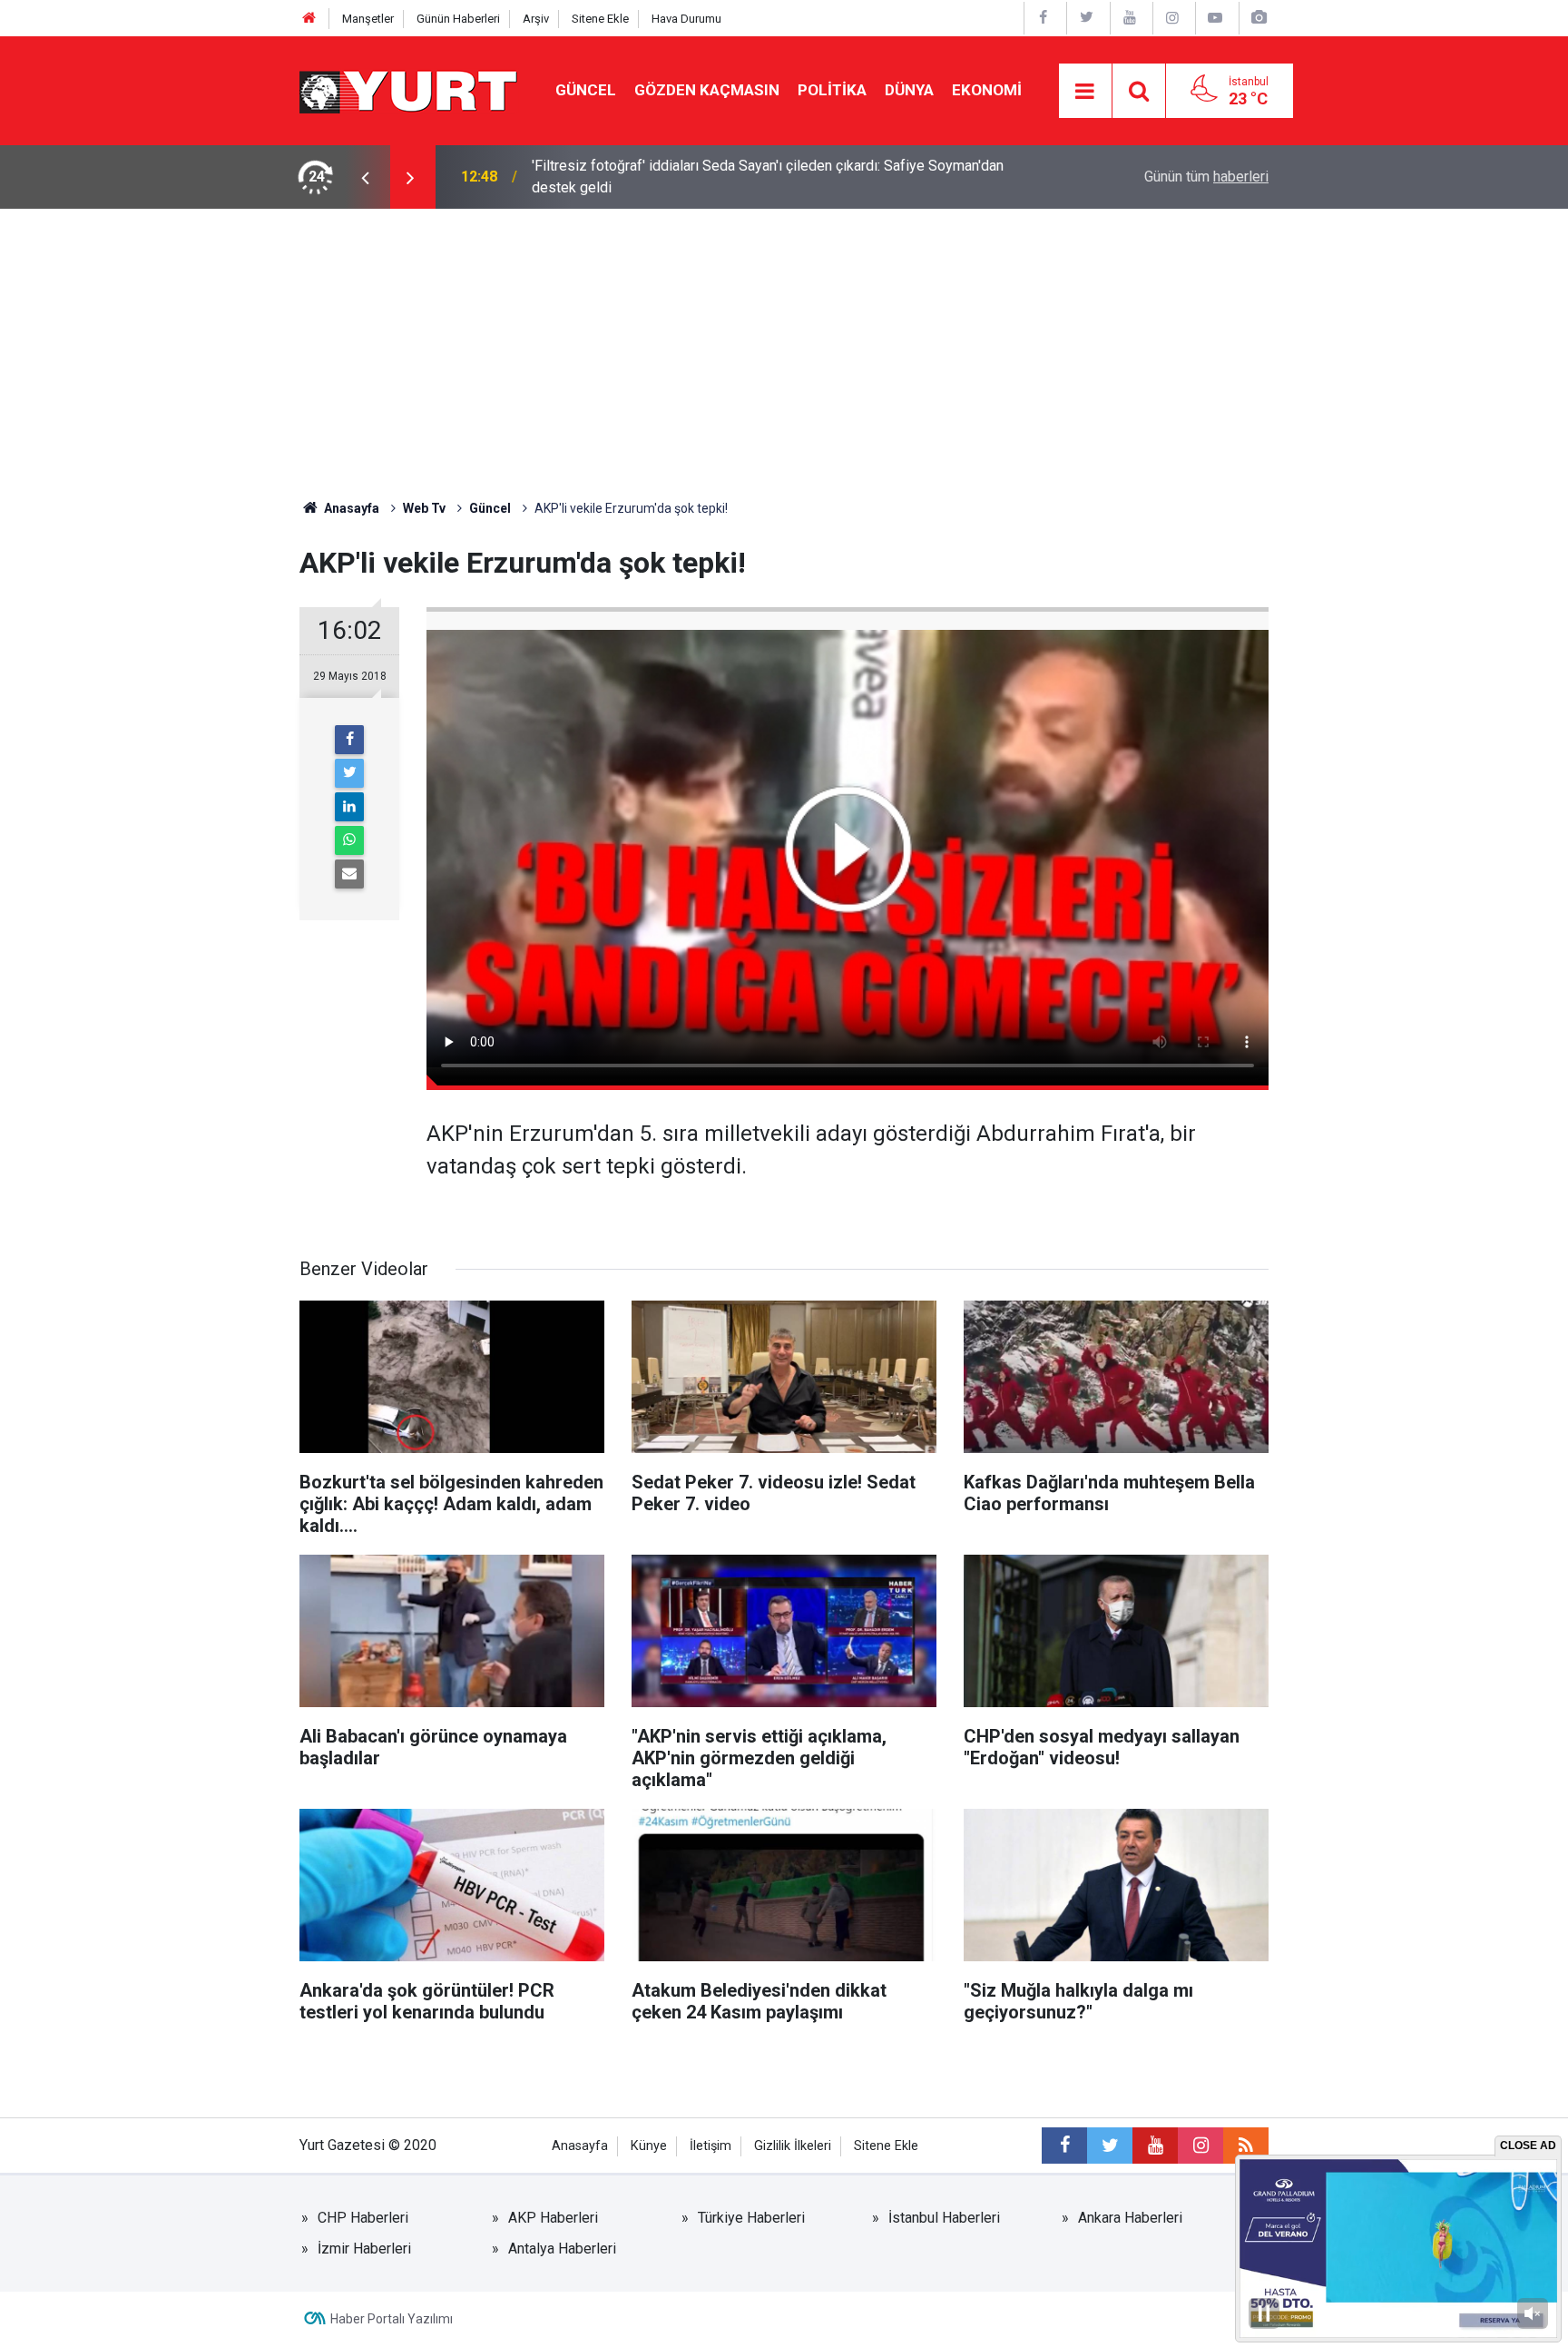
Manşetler (368, 19)
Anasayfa (580, 2146)
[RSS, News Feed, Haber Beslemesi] (1246, 2146)
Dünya (909, 90)
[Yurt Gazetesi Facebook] (1044, 18)
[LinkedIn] (349, 807)
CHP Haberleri (363, 2218)
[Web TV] (1215, 18)
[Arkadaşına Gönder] (349, 874)
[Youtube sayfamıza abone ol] (1155, 2146)
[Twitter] (349, 773)
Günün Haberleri (458, 19)
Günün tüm (1206, 177)
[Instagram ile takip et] (1200, 2146)
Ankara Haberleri (1130, 2218)
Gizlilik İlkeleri (793, 2146)
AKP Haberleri (553, 2218)
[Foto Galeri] (1259, 18)
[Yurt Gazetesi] (409, 89)
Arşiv (536, 19)
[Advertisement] (784, 345)
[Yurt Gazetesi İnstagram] (1172, 18)
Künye (649, 2146)
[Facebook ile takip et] (1064, 2146)
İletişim (710, 2146)
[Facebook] (349, 740)
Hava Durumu (686, 19)
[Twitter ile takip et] (1110, 2146)
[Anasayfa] (309, 19)
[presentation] (365, 177)
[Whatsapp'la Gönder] (349, 840)
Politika (832, 90)
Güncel (586, 90)
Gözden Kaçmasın (707, 90)
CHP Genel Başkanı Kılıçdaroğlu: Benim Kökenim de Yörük (713, 177)
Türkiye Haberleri (751, 2218)
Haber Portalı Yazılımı (392, 2319)
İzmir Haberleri (364, 2249)
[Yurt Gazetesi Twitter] (1086, 18)
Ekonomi (987, 90)
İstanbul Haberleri (944, 2218)
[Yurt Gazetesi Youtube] (1130, 18)
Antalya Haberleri (562, 2249)
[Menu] (1085, 92)
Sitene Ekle (600, 19)
